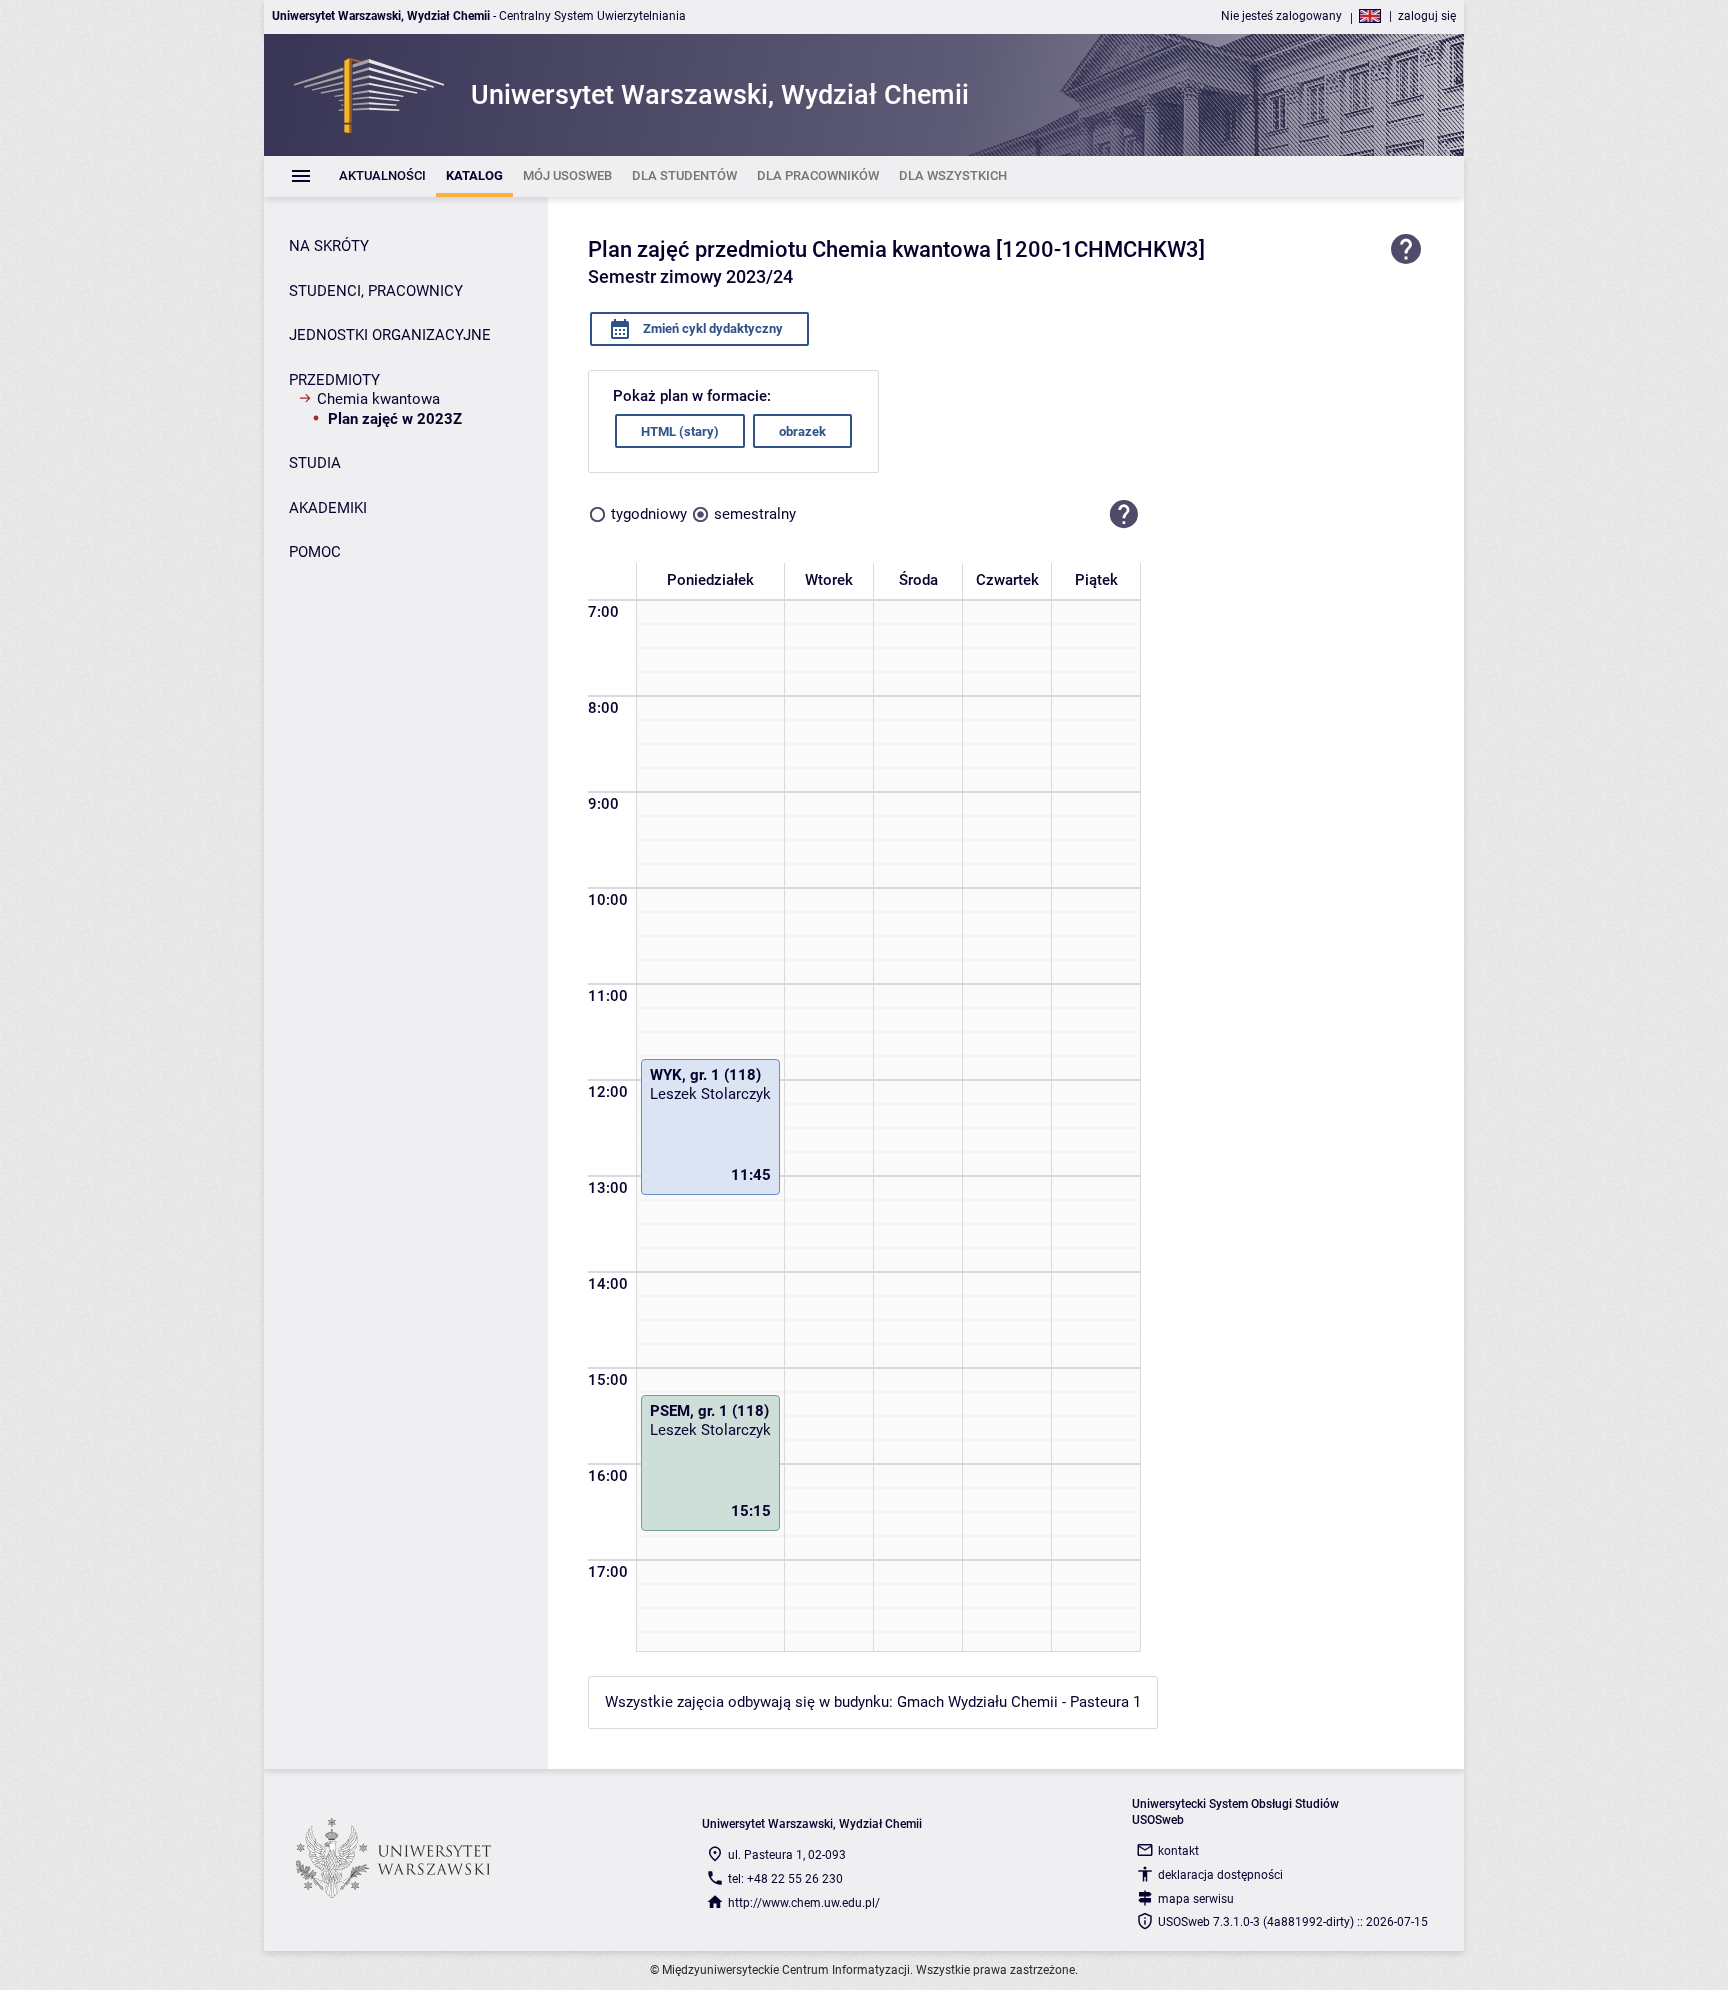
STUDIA (315, 463)
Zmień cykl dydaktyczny (711, 328)
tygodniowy (649, 514)
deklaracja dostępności (1220, 1875)
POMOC (315, 552)
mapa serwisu (1196, 1899)
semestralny (755, 514)
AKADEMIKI (328, 508)
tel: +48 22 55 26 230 (785, 1879)
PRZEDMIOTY (334, 380)
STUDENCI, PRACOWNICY (376, 291)
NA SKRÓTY (329, 246)
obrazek (802, 431)
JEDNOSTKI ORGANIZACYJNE (390, 335)
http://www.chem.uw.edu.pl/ (804, 1903)
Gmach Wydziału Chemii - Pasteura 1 (1019, 1702)
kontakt (1178, 1851)
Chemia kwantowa (378, 399)
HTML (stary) (680, 431)
